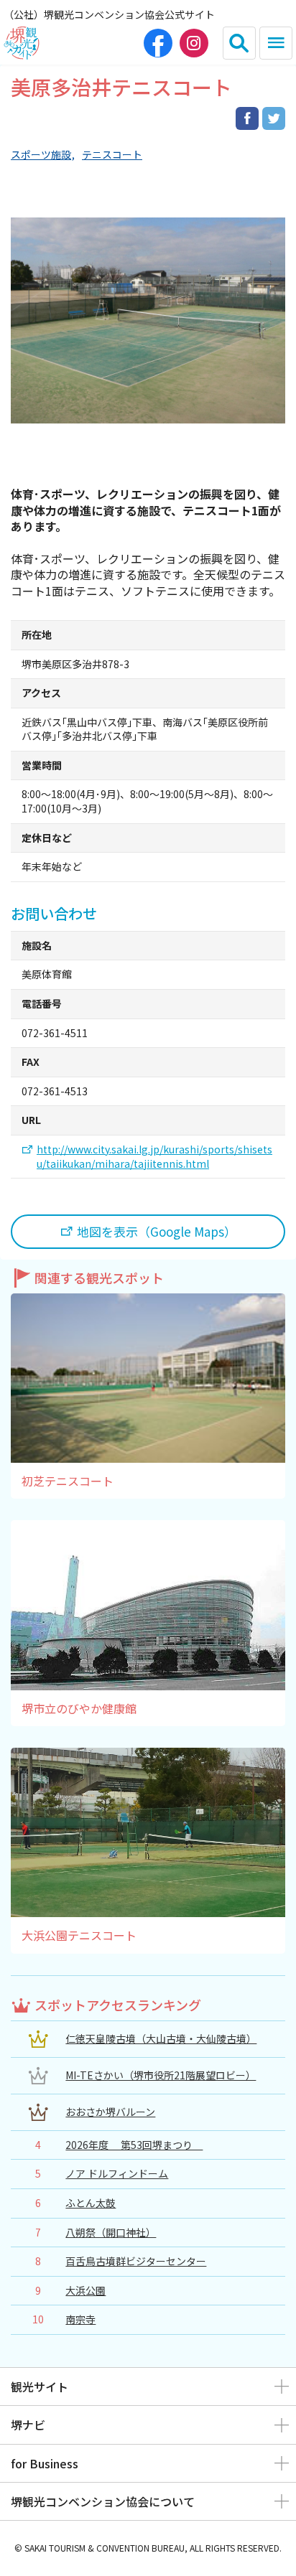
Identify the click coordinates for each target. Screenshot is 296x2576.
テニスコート (112, 155)
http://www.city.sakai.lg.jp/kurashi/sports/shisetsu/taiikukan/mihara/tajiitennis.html (154, 1157)
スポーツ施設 (41, 155)
